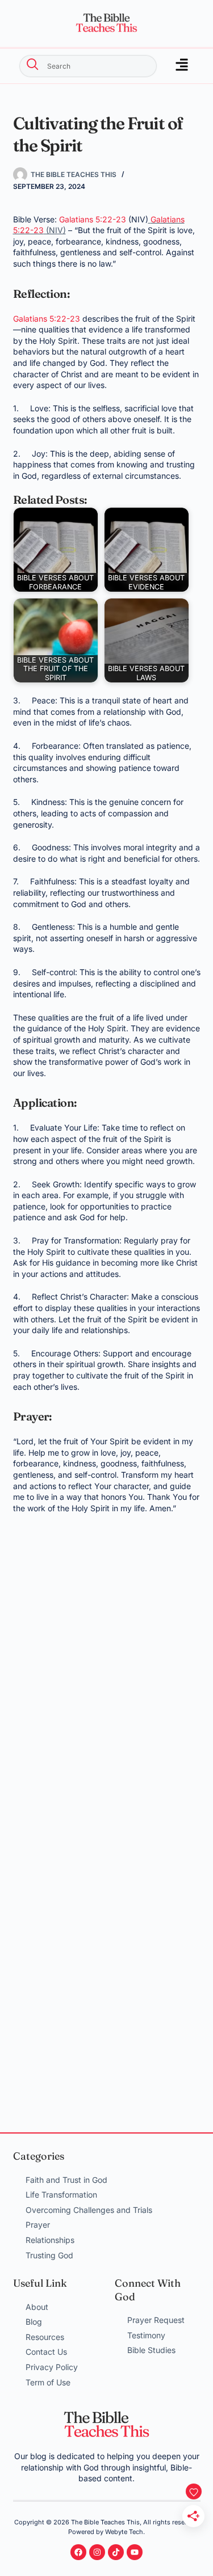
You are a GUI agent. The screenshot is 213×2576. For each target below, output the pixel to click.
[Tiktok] (116, 2552)
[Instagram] (97, 2552)
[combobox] (88, 66)
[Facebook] (78, 2552)
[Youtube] (135, 2552)
